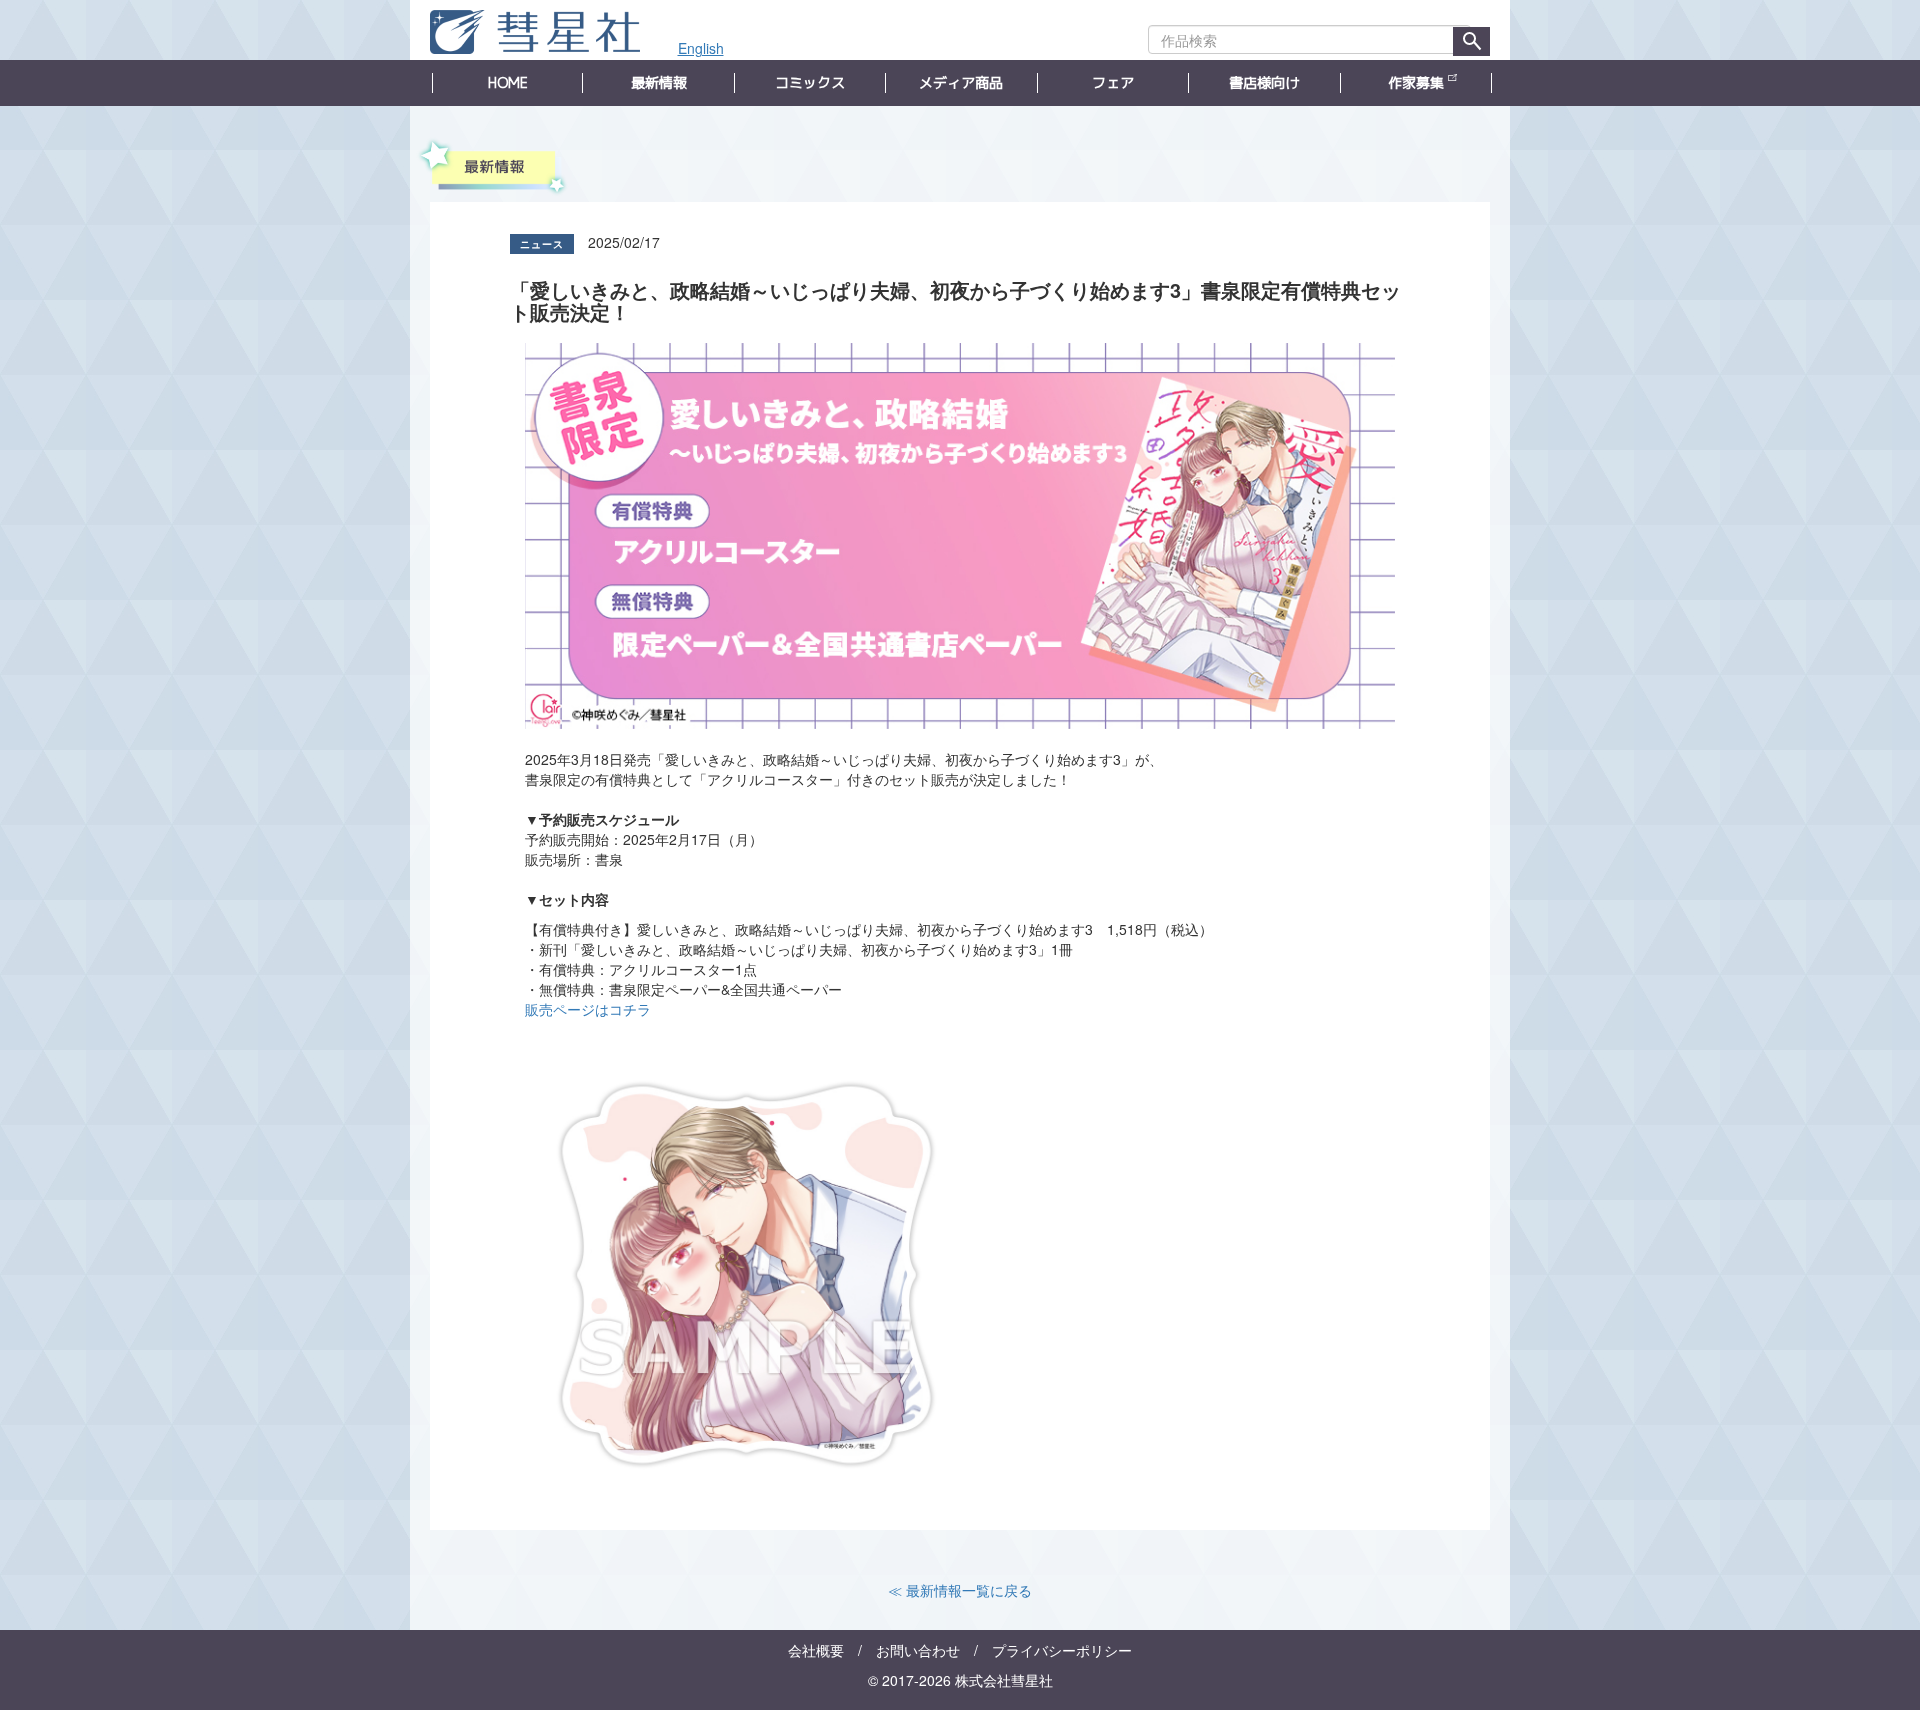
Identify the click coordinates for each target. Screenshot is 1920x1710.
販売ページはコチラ (588, 1009)
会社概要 (816, 1650)
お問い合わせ (918, 1650)
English (701, 48)
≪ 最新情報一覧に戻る (960, 1590)
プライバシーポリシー (1062, 1650)
